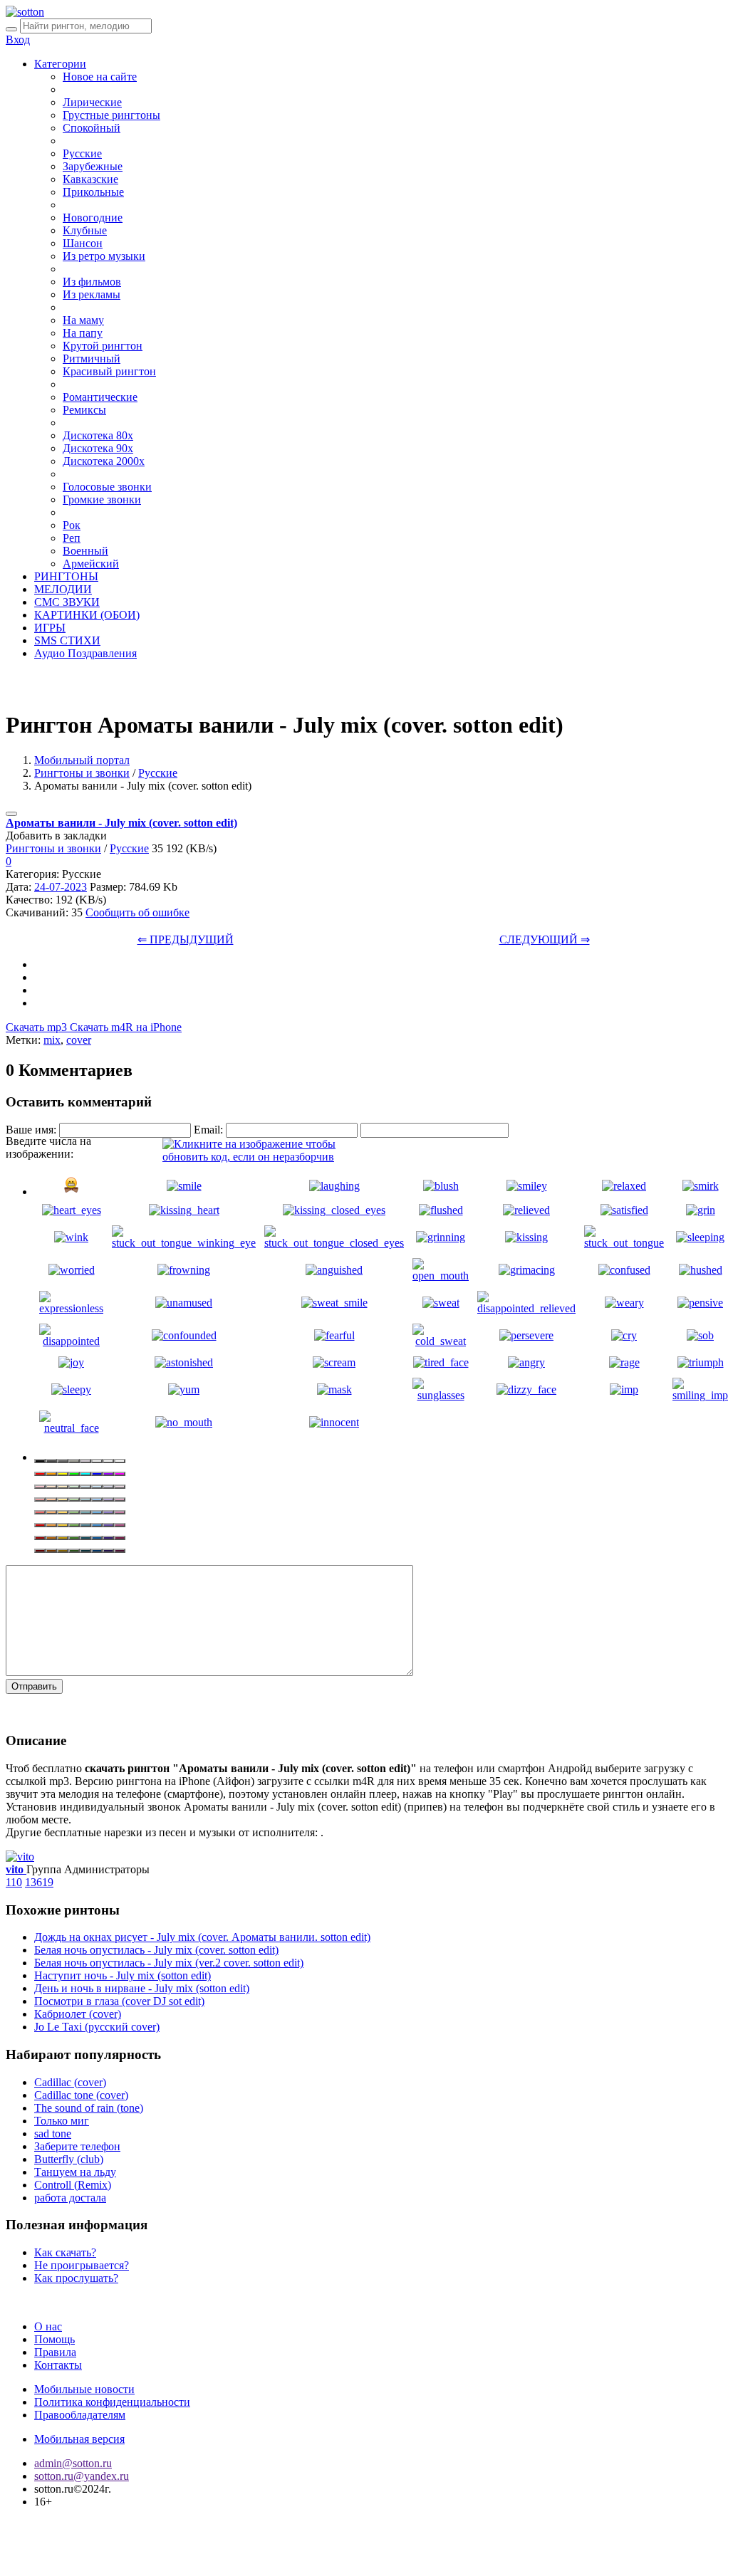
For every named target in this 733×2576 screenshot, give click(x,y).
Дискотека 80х (98, 435)
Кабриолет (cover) (78, 2014)
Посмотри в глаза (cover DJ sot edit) (119, 2001)
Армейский (91, 564)
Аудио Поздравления (85, 653)
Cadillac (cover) (70, 2082)
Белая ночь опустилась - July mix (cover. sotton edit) (156, 1950)
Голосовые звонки (107, 487)
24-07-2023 (61, 887)
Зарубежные (93, 166)
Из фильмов (92, 282)
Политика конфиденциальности (112, 2402)
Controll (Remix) (73, 2185)
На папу (83, 333)
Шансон (83, 243)
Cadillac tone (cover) (81, 2095)
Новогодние (93, 218)
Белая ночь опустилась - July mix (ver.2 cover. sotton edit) (169, 1963)
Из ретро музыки (104, 256)
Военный (85, 551)
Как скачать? (65, 2252)
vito (16, 1869)
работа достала (70, 2198)
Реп (72, 538)
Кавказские (90, 179)
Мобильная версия (79, 2439)
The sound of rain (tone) (89, 2108)
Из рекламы (92, 294)
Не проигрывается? (82, 2265)
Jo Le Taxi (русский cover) (97, 2027)
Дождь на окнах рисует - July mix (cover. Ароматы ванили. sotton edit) (202, 1937)
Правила (55, 2352)
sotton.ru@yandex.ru (82, 2476)
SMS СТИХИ (67, 640)
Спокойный (92, 128)
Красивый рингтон (109, 371)
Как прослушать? (76, 2278)
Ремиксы (84, 410)
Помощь (54, 2339)
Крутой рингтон (103, 346)
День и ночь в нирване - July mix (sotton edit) (142, 1988)
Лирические (92, 102)
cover (79, 1040)
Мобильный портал (82, 760)
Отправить (34, 1686)
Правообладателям (80, 2415)
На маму (83, 320)
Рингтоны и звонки (82, 773)
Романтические (100, 397)
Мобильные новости (84, 2389)
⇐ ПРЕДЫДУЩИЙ (186, 939)
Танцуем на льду (75, 2172)
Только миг (62, 2121)
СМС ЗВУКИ (67, 602)
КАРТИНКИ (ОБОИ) (87, 615)
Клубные (85, 230)
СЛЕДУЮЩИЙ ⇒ (545, 939)
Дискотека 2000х (104, 461)
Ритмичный (92, 358)
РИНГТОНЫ (66, 576)
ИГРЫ (50, 628)
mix (52, 1040)
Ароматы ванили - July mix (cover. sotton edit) (121, 823)
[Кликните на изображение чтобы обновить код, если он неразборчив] (269, 1157)
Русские (82, 153)
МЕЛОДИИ (63, 589)
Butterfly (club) (69, 2159)
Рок (72, 525)
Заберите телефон (77, 2146)
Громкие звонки (102, 499)
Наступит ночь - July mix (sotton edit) (123, 1975)
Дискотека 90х (98, 448)
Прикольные (93, 192)
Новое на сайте (100, 77)
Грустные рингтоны (111, 115)
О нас (48, 2326)
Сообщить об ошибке (137, 912)
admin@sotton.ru (73, 2463)
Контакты (58, 2365)
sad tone (53, 2133)
